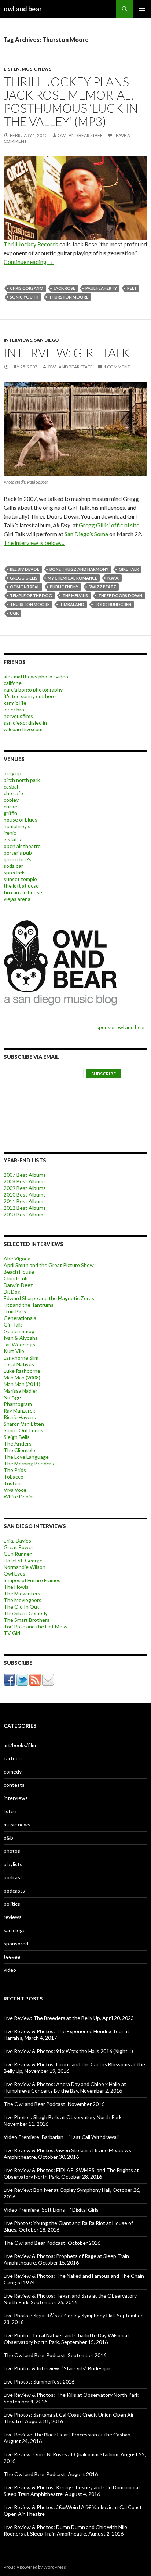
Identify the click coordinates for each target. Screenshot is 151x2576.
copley (11, 800)
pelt (132, 288)
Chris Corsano (27, 288)
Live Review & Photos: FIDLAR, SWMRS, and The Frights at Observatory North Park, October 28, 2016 (71, 2173)
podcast (13, 1877)
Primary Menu (142, 9)
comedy (13, 1772)
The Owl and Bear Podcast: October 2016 (52, 2243)
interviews (18, 340)
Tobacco (14, 1477)
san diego (47, 340)
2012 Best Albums (25, 1208)
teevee (12, 1957)
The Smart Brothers (27, 1620)
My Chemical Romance (72, 578)
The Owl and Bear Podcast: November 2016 (54, 2104)
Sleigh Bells (17, 1437)
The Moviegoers (23, 1600)
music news (36, 69)
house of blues (21, 820)
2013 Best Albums (25, 1214)
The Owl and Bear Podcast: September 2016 (55, 2355)
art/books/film (20, 1745)
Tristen (12, 1483)
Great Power (19, 1547)
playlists (13, 1864)
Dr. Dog (12, 1291)
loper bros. (16, 709)
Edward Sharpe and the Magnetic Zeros (49, 1298)
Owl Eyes (14, 1574)
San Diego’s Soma (86, 534)
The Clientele (19, 1450)
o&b (8, 1838)
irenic (10, 833)
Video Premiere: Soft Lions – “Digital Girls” (52, 2210)
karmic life (15, 703)
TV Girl (12, 1633)
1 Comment (117, 367)
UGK (14, 613)
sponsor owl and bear (122, 1027)
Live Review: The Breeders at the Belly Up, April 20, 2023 (69, 2018)
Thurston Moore (69, 297)
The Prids (15, 1470)
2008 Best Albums (25, 1181)
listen (12, 69)
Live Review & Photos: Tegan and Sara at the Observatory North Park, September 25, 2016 (70, 2299)
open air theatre (22, 846)
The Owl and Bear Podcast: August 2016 (51, 2474)
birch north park (22, 780)
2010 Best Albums (25, 1195)
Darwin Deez (18, 1285)
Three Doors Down (120, 596)
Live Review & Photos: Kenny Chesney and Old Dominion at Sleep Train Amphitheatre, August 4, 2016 (72, 2491)
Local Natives (19, 1364)
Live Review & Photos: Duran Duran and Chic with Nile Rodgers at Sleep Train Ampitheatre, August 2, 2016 (65, 2530)
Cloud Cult (16, 1278)
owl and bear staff (80, 135)
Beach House (19, 1272)
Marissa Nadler (21, 1391)
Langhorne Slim (21, 1358)
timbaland (72, 604)
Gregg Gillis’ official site (109, 525)
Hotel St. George (23, 1560)
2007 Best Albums (25, 1175)
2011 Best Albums (25, 1201)
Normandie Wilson (25, 1567)
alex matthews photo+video (36, 676)
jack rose (64, 288)
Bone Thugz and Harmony (79, 569)
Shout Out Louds (23, 1430)
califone (13, 683)
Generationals (20, 1318)
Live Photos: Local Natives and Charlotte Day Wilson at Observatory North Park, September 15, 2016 (67, 2339)
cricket (12, 806)
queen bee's (18, 859)
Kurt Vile (14, 1351)
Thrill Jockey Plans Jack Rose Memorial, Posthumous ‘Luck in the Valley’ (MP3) (71, 101)
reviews (13, 1917)
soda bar (13, 866)
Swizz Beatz (102, 587)
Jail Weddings (19, 1344)
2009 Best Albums (25, 1188)
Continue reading (29, 262)
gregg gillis (24, 578)
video (10, 1970)
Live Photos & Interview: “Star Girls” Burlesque (58, 2368)
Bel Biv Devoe (25, 569)
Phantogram (18, 1404)
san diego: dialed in (25, 723)
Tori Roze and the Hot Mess (36, 1626)
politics (12, 1904)
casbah (12, 786)
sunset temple (20, 879)
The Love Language (26, 1457)
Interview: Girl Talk (67, 353)
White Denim (19, 1496)
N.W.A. (113, 578)
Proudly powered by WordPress (35, 2567)
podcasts (14, 1890)
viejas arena (17, 899)
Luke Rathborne (22, 1371)
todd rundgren (113, 604)
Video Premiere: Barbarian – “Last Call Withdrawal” (62, 2137)
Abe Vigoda (17, 1258)
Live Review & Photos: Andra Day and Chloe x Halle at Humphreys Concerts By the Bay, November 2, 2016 (65, 2087)
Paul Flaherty (101, 288)
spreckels (15, 872)
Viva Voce (15, 1490)
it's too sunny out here (30, 696)
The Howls (16, 1587)
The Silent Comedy (26, 1613)
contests (14, 1785)
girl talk (129, 569)
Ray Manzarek (19, 1410)
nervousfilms (18, 716)
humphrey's (17, 826)
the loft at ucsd (21, 886)
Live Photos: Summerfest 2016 (39, 2382)
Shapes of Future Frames (32, 1580)
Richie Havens (20, 1417)
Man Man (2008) (22, 1377)
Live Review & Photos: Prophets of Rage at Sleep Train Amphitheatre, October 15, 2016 (66, 2259)
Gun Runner (18, 1554)
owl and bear (23, 9)
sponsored (16, 1943)
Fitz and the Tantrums (29, 1305)
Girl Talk (13, 1325)
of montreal (25, 587)
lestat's (12, 839)
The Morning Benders (29, 1463)
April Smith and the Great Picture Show (49, 1265)
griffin (10, 813)
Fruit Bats (15, 1311)
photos (12, 1851)
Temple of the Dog (31, 596)
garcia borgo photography (33, 690)
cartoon (13, 1758)
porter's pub (18, 853)
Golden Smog (19, 1331)
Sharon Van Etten (24, 1424)
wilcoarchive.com (23, 729)
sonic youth (24, 297)
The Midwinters (22, 1593)
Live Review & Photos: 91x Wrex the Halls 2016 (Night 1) (68, 2051)
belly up (12, 773)
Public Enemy (64, 587)
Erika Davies (17, 1540)
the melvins (75, 596)
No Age (12, 1397)
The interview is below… (34, 543)
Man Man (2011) (22, 1384)
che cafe (13, 793)
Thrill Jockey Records (31, 244)
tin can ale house (23, 892)
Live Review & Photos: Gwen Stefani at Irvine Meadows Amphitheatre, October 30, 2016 (67, 2153)
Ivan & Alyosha (21, 1338)
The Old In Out (21, 1607)
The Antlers (18, 1444)
